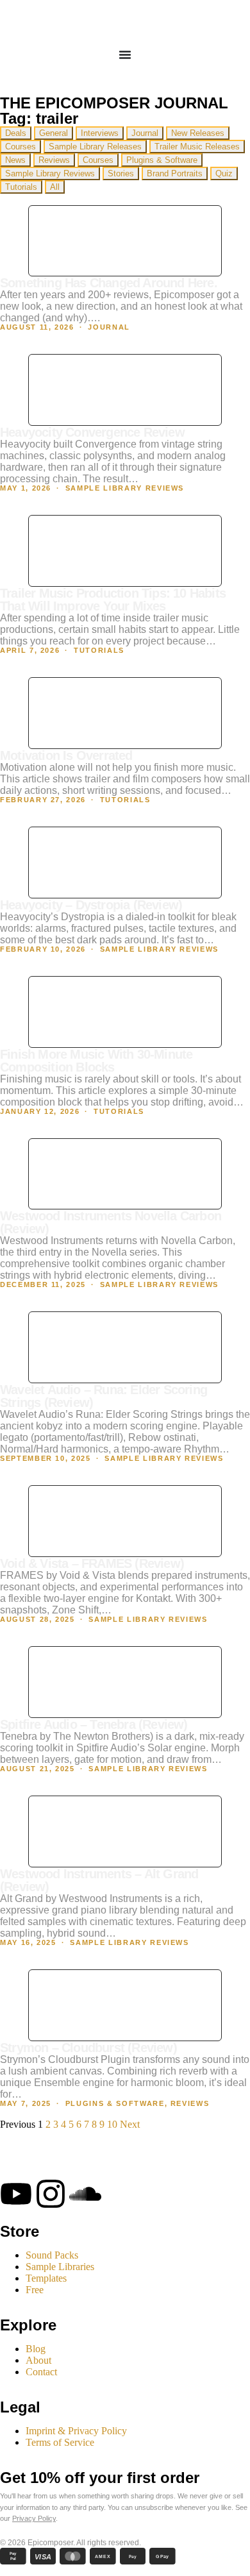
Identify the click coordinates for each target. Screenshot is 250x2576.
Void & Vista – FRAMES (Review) (92, 1563)
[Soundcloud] (85, 2194)
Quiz (224, 173)
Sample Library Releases (95, 147)
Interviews (100, 133)
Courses (21, 147)
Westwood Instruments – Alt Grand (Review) (99, 1880)
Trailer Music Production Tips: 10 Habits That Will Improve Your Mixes (113, 600)
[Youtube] (16, 2194)
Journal (145, 133)
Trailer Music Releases (197, 147)
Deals (16, 133)
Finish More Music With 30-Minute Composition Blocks (96, 1061)
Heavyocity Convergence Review (92, 432)
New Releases (198, 133)
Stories (121, 173)
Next (130, 2124)
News (15, 160)
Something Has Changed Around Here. (109, 283)
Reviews (54, 160)
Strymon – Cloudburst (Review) (88, 2048)
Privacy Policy (34, 2518)
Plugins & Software (162, 160)
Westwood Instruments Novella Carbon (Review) (111, 1222)
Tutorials (21, 187)
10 (112, 2124)
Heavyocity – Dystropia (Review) (91, 905)
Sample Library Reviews (50, 173)
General (54, 133)
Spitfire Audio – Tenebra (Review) (94, 1724)
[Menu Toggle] (125, 55)
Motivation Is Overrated (66, 755)
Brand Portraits (175, 173)
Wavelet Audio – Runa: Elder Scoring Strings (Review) (104, 1396)
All (55, 187)
